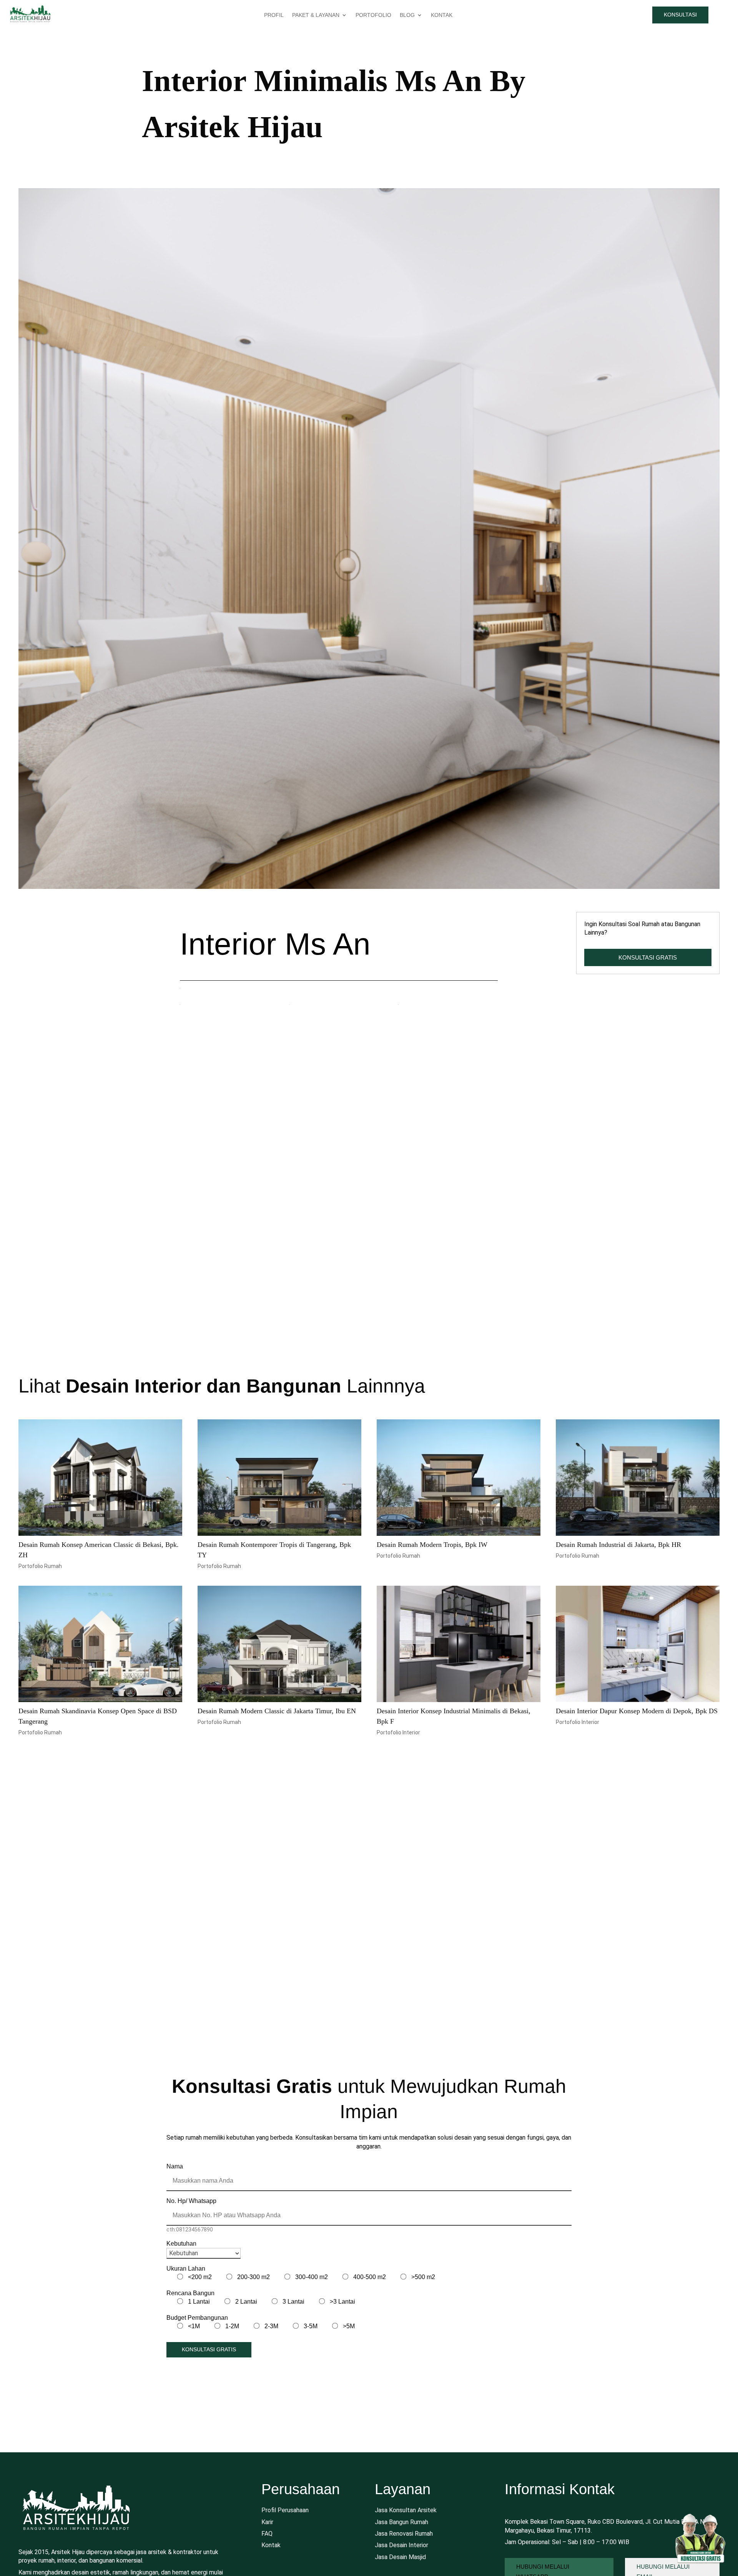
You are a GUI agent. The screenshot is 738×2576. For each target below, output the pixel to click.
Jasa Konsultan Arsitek (406, 2572)
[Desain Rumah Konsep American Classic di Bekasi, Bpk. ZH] (100, 1540)
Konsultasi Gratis (209, 2411)
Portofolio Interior (398, 1795)
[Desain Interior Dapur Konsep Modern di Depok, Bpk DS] (638, 1706)
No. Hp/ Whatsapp (191, 2263)
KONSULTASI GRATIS (648, 957)
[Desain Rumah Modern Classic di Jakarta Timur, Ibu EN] (279, 1706)
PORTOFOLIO (373, 15)
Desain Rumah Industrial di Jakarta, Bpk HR (618, 1606)
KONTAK (442, 15)
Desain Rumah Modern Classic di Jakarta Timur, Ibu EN (277, 1773)
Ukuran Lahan (186, 2330)
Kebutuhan (181, 2305)
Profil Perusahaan (285, 2572)
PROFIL (274, 15)
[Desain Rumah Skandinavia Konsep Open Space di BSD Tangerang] (100, 1706)
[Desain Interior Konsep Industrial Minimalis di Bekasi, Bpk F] (459, 1706)
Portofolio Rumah (40, 1628)
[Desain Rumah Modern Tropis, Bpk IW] (459, 1540)
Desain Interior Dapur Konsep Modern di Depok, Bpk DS (637, 1773)
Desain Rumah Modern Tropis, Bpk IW (432, 1606)
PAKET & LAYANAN (316, 15)
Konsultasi (680, 15)
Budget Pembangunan (197, 2380)
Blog (407, 15)
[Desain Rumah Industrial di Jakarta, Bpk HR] (638, 1540)
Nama (175, 2228)
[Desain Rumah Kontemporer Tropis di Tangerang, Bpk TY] (279, 1540)
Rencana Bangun (190, 2355)
